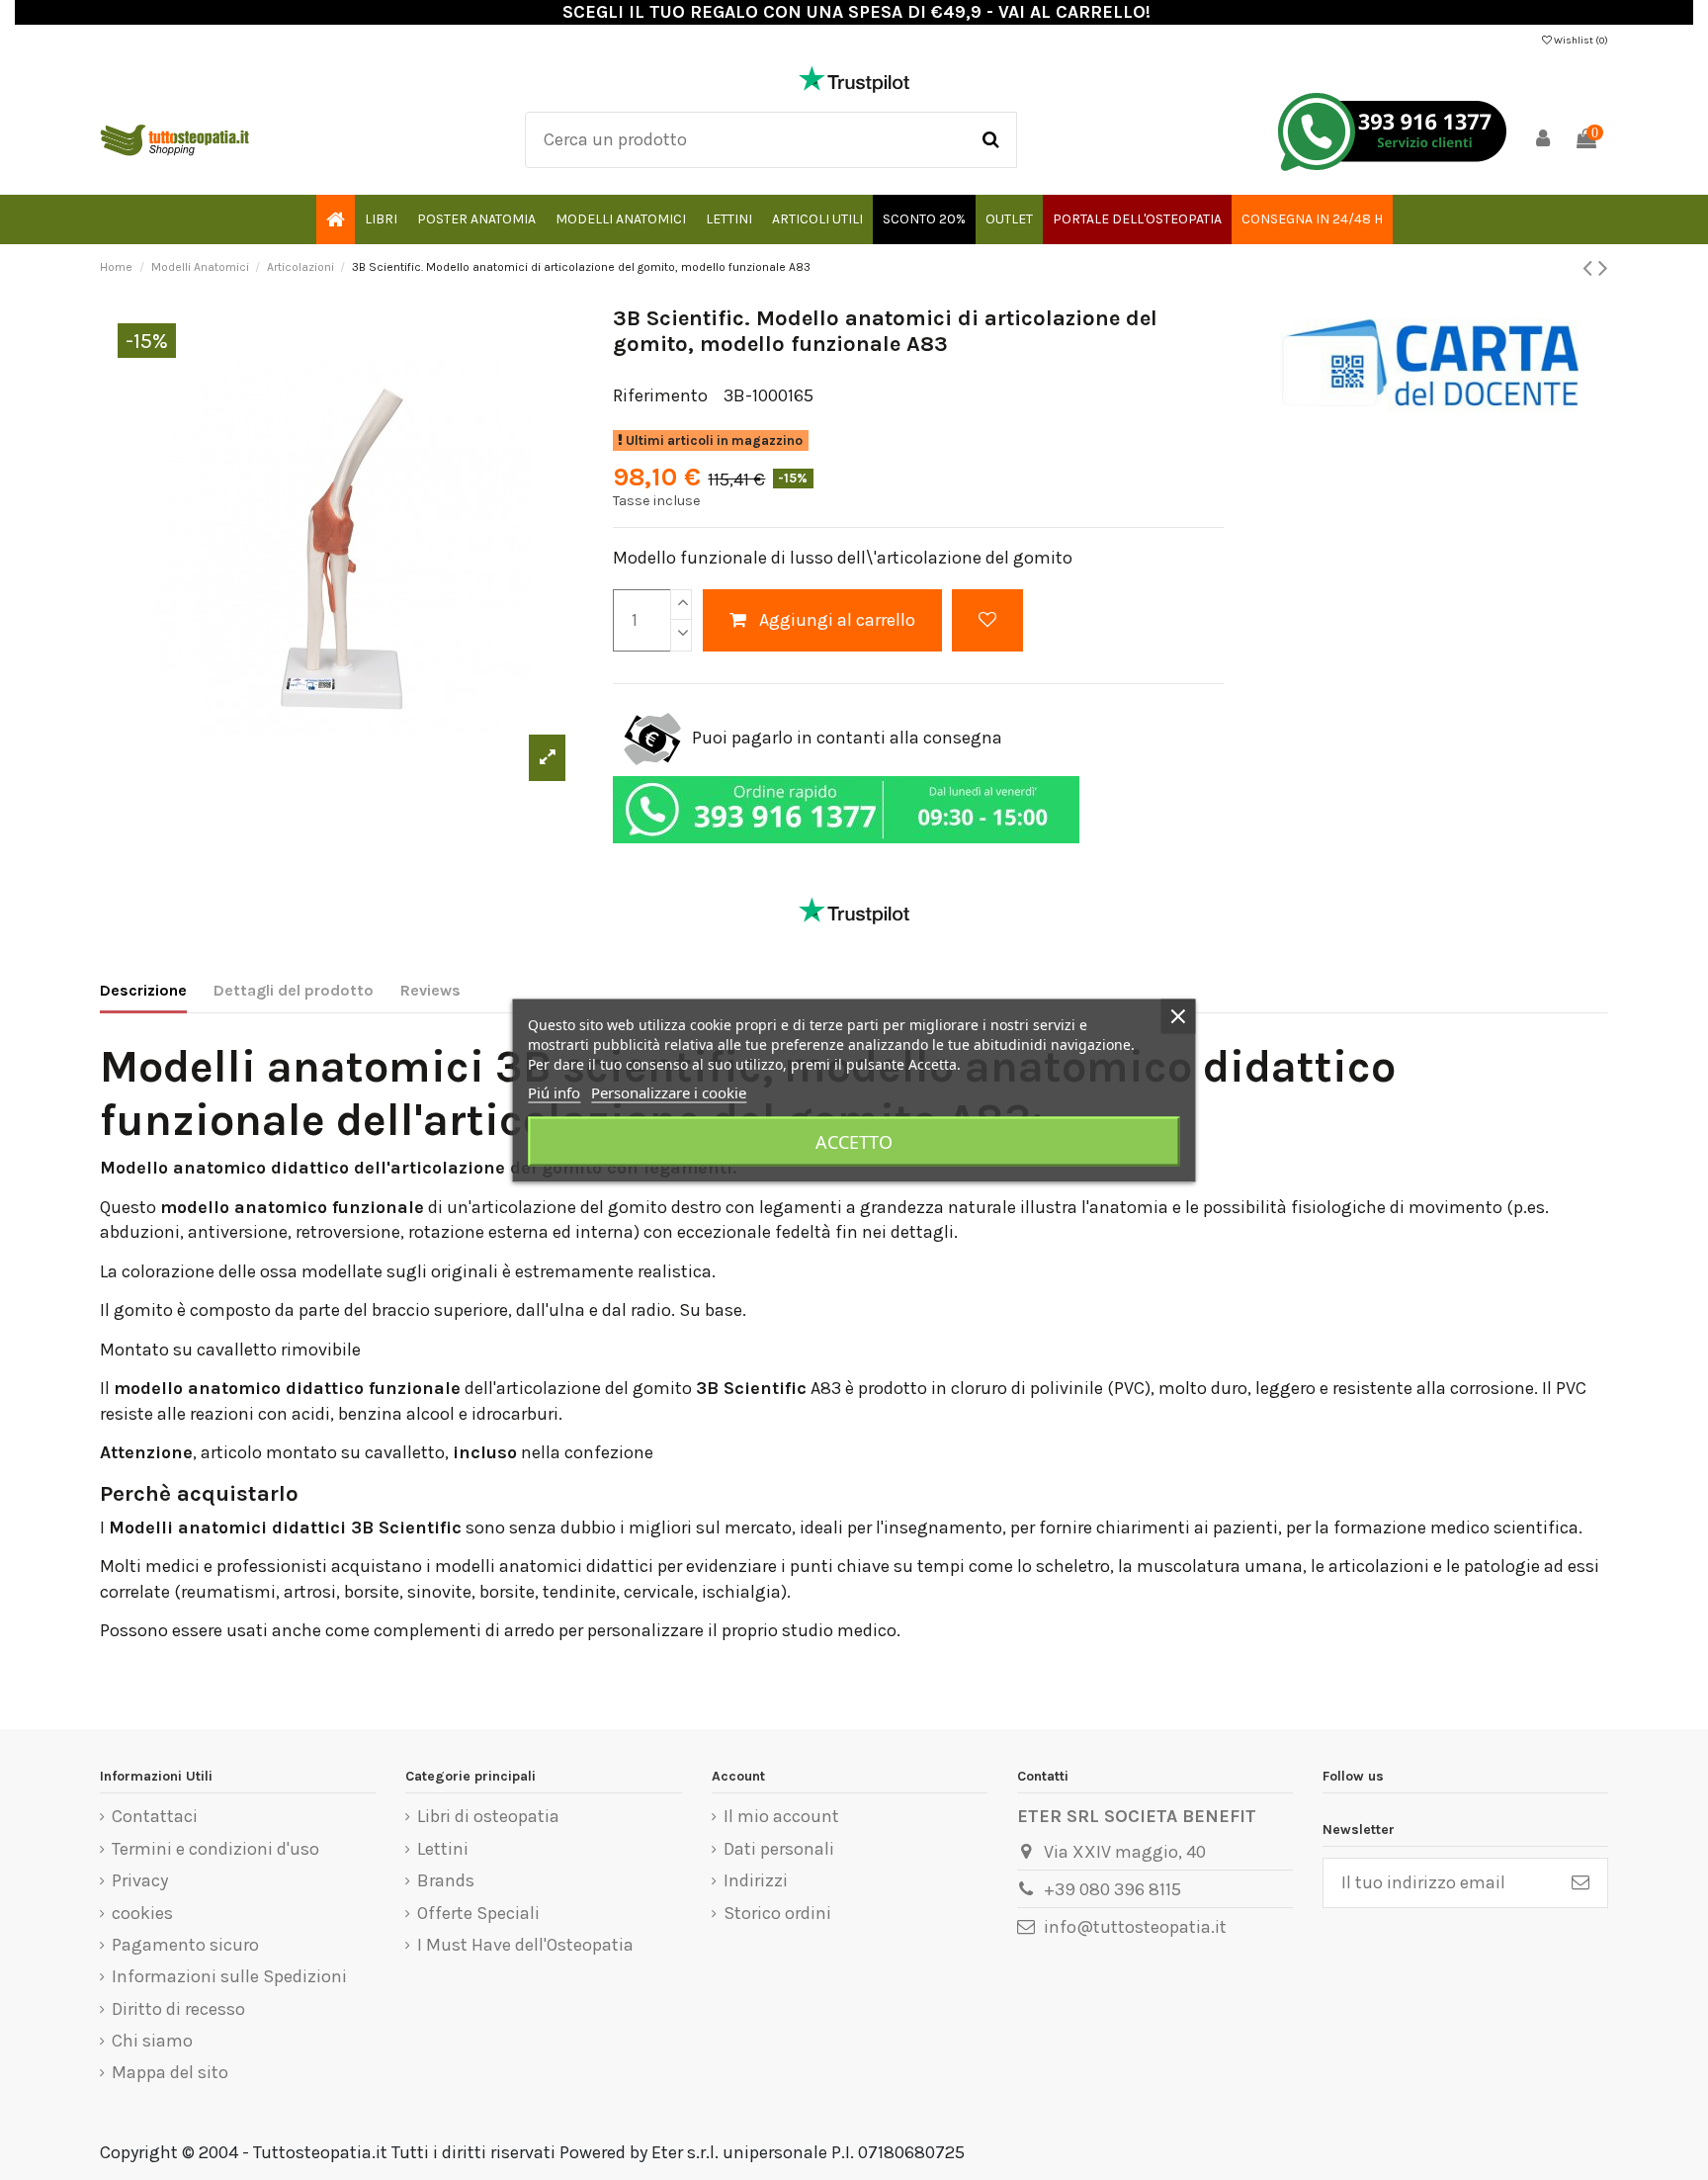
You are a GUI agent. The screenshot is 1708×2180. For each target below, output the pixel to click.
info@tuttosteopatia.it (1135, 1927)
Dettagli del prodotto (294, 990)
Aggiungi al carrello (837, 620)
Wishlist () (1580, 41)
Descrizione (143, 990)
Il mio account (781, 1816)
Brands (446, 1880)
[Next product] (1603, 268)
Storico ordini (777, 1913)
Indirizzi (756, 1880)
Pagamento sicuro (185, 1945)
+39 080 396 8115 (1112, 1889)
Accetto (854, 1141)
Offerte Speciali (478, 1913)
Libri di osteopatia (488, 1816)
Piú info (554, 1091)
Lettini (443, 1849)
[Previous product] (1590, 268)
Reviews (430, 990)
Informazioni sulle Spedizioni (229, 1976)
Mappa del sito (170, 2072)
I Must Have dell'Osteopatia (525, 1945)
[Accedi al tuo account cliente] (1543, 140)
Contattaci (155, 1816)
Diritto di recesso (178, 2009)
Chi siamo (152, 2041)
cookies (142, 1913)
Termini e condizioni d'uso (215, 1849)
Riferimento (660, 395)
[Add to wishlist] (987, 620)
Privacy (140, 1880)
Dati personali (779, 1849)
